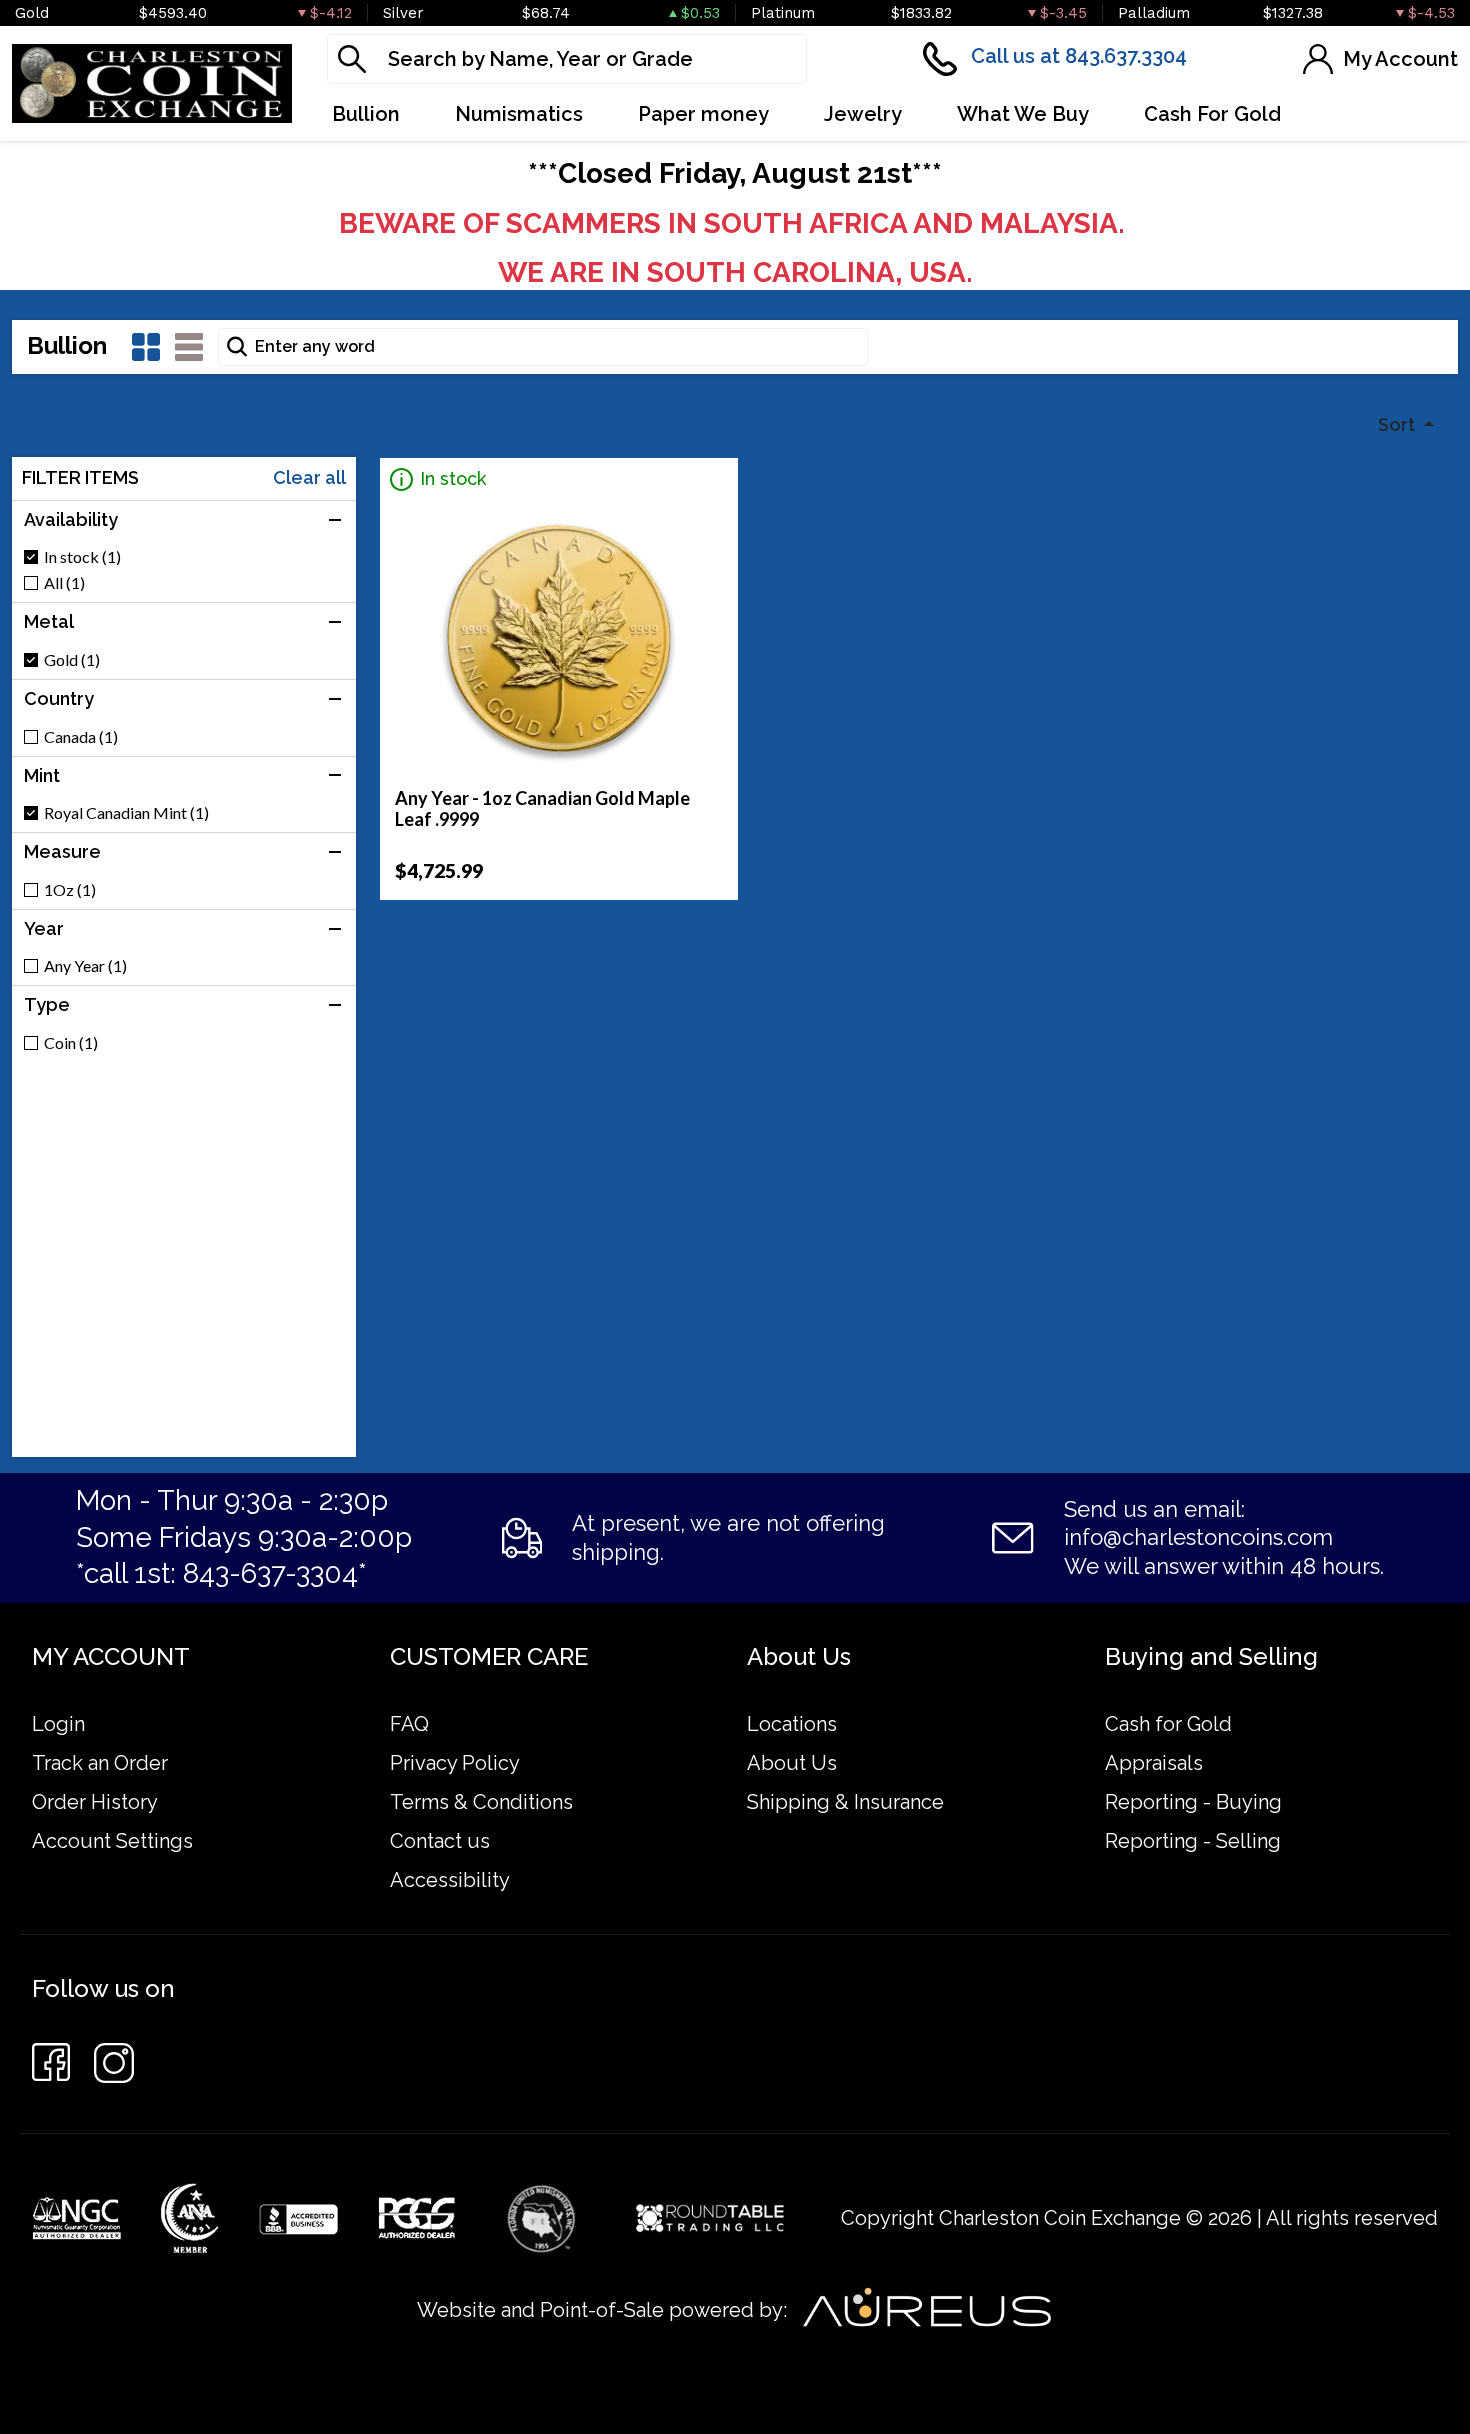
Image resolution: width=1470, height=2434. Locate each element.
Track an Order (100, 1763)
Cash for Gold (1168, 1724)
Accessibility (450, 1880)
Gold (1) (72, 660)
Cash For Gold (1212, 114)
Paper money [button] (703, 114)
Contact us (440, 1841)
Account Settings (112, 1841)
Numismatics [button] (519, 114)
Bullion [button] (366, 114)
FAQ (409, 1724)
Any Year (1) (85, 966)
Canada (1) (81, 737)
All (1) (64, 583)
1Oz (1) (70, 890)
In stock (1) (82, 557)
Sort (1398, 424)
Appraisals (1154, 1763)
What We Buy (1023, 114)
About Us (792, 1763)
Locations (792, 1724)
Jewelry (863, 114)
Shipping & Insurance (845, 1802)
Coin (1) (71, 1043)
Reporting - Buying (1193, 1802)
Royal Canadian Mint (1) (126, 813)
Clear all (309, 478)
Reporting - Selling (1193, 1841)
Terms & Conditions (481, 1802)
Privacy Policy (455, 1763)
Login (58, 1724)
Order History (95, 1802)
